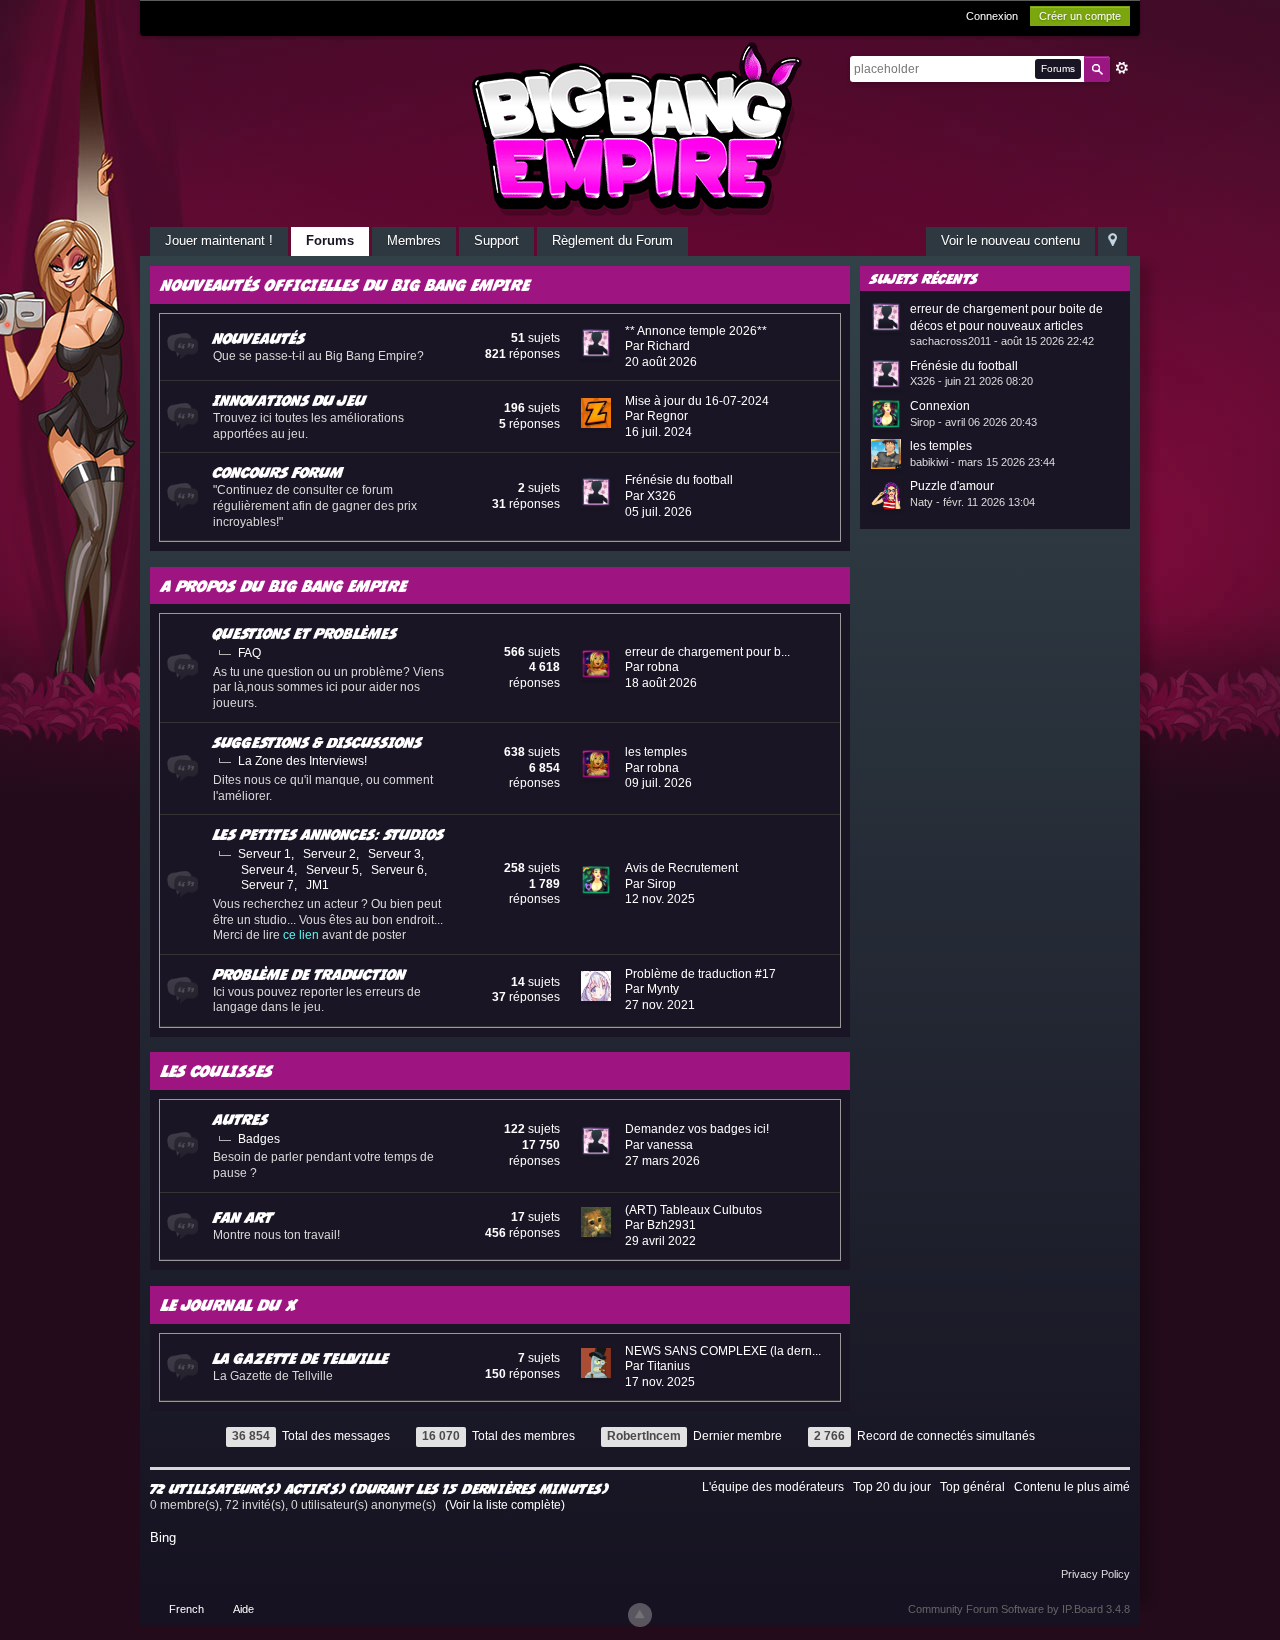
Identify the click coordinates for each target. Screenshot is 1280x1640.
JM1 (317, 885)
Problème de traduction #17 (700, 974)
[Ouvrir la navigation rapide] (1112, 241)
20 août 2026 (661, 362)
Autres (240, 1119)
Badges (259, 1139)
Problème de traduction (309, 974)
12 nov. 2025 (660, 899)
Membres (414, 240)
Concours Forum (278, 472)
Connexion (992, 16)
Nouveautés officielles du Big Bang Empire (345, 284)
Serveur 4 (267, 870)
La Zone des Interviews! (302, 761)
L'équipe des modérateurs (773, 1487)
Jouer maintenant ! (219, 240)
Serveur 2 (329, 854)
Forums (330, 240)
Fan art (243, 1217)
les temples (656, 752)
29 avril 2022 (660, 1241)
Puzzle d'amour (952, 486)
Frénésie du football (679, 480)
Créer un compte (1080, 16)
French (186, 1609)
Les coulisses (217, 1070)
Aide (243, 1609)
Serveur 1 (264, 854)
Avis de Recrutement (681, 868)
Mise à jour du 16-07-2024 (697, 401)
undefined (1089, 277)
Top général (972, 1487)
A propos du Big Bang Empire (284, 585)
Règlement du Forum (612, 240)
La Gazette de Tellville (301, 1358)
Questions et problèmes (305, 633)
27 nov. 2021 (660, 1005)
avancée (1122, 68)
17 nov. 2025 (660, 1382)
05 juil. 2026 (658, 512)
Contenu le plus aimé (1072, 1487)
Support (496, 240)
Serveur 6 (397, 870)
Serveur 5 (332, 870)
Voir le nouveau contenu (1010, 240)
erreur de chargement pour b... (707, 652)
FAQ (249, 653)
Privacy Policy (1095, 1574)
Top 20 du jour (892, 1487)
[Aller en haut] (640, 1615)
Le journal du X (229, 1304)
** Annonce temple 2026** (696, 331)
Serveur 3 (394, 854)
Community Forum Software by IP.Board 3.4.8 (1019, 1609)
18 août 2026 (661, 683)
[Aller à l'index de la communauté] (640, 128)
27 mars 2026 (662, 1161)
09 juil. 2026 (658, 783)
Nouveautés (259, 338)
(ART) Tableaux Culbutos (693, 1210)
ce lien (301, 935)
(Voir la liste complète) (505, 1505)
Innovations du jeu (289, 400)
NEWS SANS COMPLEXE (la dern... (723, 1351)
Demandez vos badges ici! (697, 1129)
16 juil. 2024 (658, 432)
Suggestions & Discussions (317, 742)
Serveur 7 (267, 885)
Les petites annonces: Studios (328, 834)
